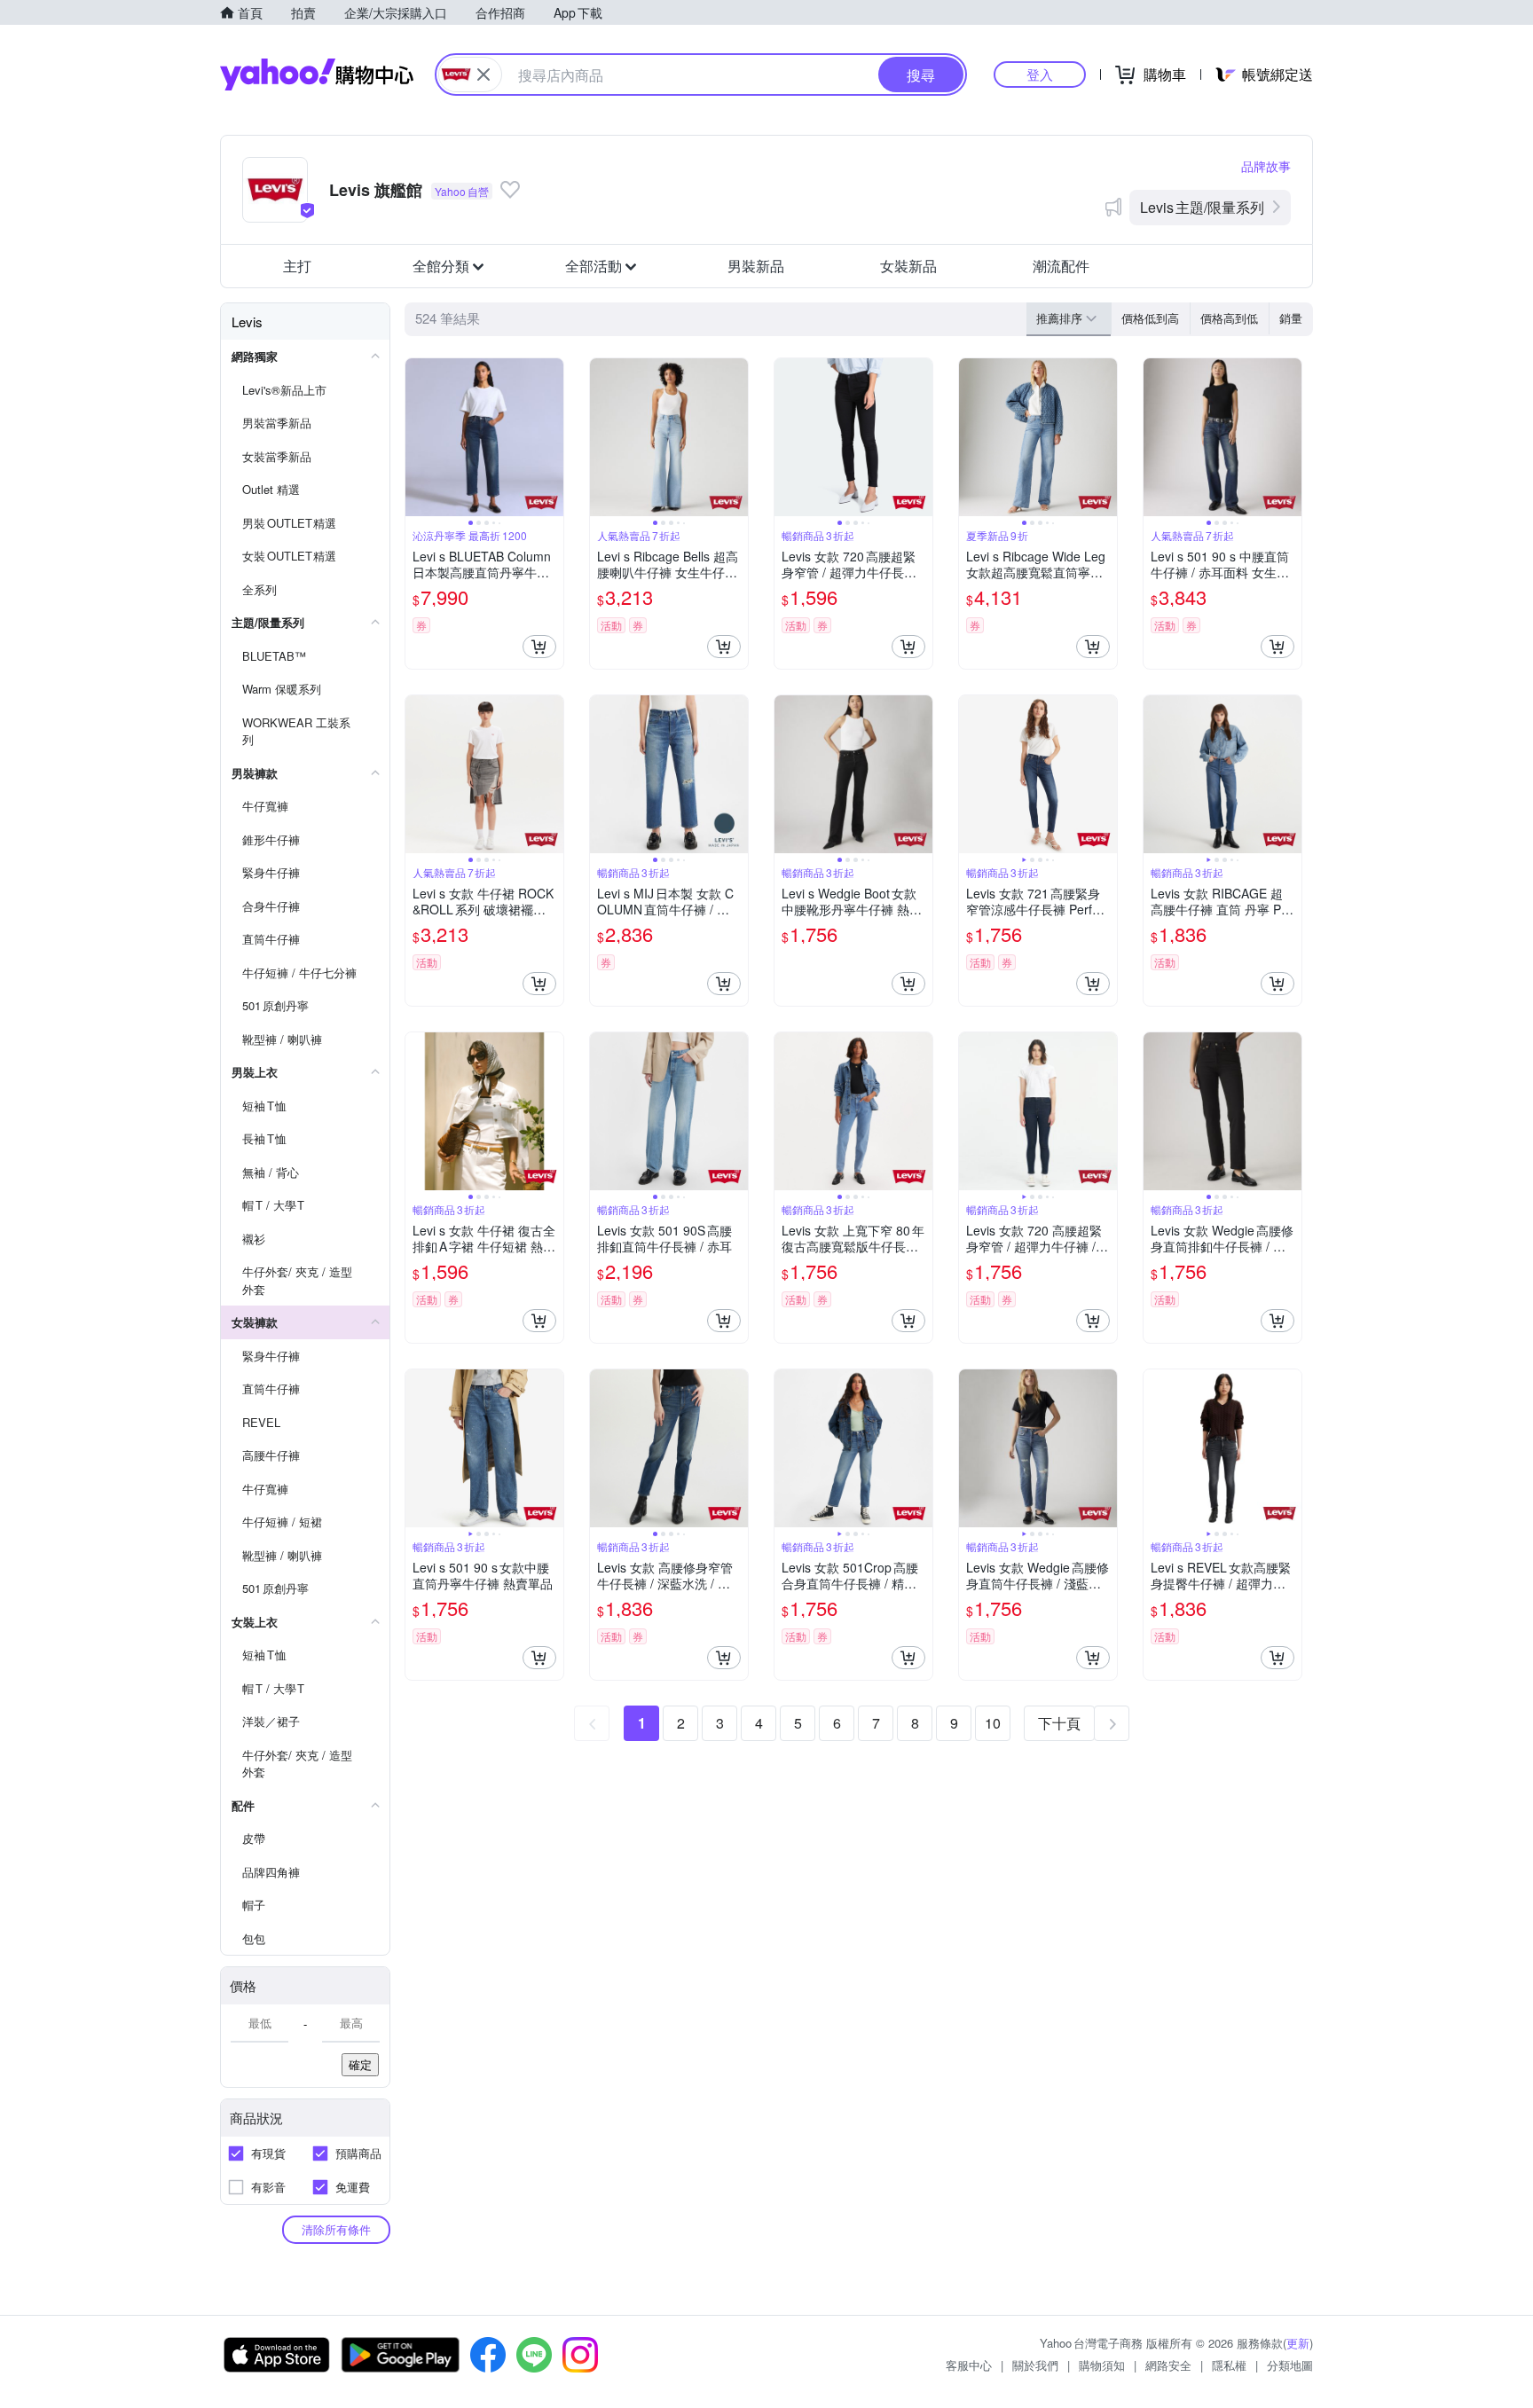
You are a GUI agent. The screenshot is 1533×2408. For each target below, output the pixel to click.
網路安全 (1168, 2365)
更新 (1298, 2343)
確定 (360, 2064)
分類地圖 (1290, 2365)
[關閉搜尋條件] (483, 75)
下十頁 (1059, 1723)
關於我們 (1035, 2365)
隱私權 (1229, 2365)
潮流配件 (1061, 266)
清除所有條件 (336, 2229)
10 (993, 1723)
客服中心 (969, 2365)
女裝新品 (908, 266)
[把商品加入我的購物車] (539, 647)
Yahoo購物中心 (317, 75)
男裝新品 (756, 266)
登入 (1040, 74)
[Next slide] (552, 437)
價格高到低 (1229, 318)
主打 (297, 266)
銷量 (1291, 318)
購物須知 (1102, 2365)
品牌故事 (1266, 166)
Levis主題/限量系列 (1202, 207)
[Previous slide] (417, 437)
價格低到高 (1150, 318)
